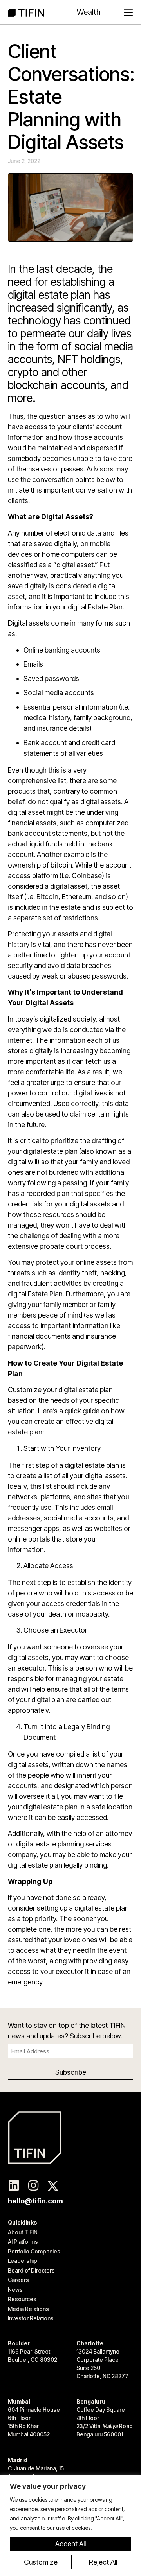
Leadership (23, 2261)
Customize (41, 2562)
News (15, 2290)
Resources (22, 2299)
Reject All (103, 2562)
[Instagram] (33, 2186)
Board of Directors (31, 2270)
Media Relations (28, 2309)
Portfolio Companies (34, 2251)
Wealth (89, 12)
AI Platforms (23, 2242)
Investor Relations (31, 2318)
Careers (18, 2280)
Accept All (70, 2544)
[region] (70, 2525)
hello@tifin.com (35, 2201)
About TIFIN (23, 2232)
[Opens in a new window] (14, 2186)
